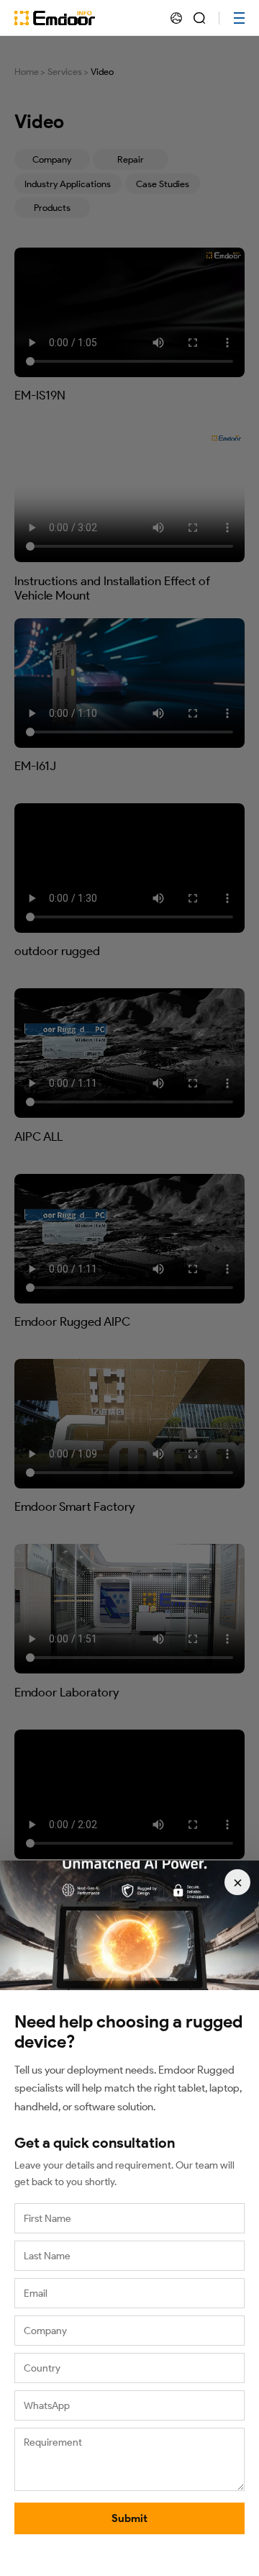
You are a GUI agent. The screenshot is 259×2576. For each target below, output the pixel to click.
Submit (129, 2518)
